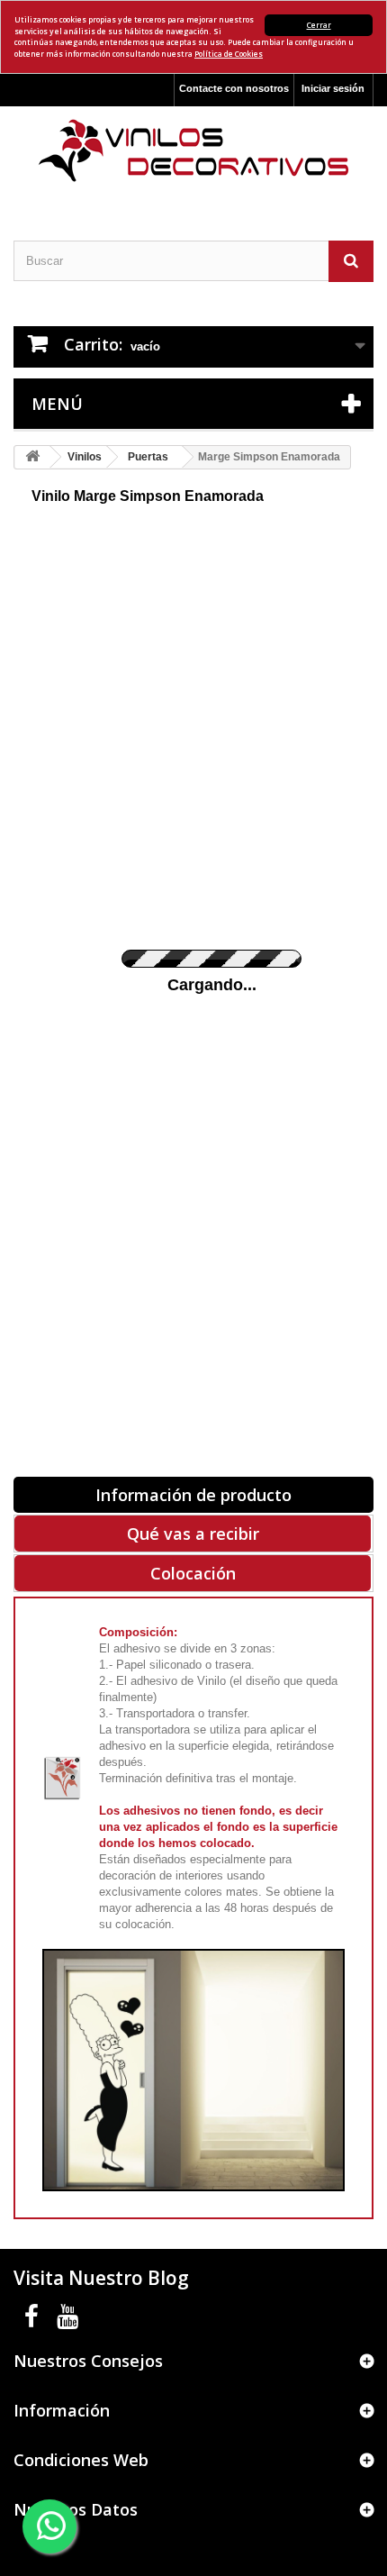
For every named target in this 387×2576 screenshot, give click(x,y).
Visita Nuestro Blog (101, 2278)
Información (62, 2410)
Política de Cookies (229, 54)
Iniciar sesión (333, 88)
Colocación (193, 1573)
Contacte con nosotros (234, 88)
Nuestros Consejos (88, 2361)
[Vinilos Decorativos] (193, 151)
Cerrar (319, 25)
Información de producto (193, 1495)
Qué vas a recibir (193, 1534)
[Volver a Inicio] (32, 457)
